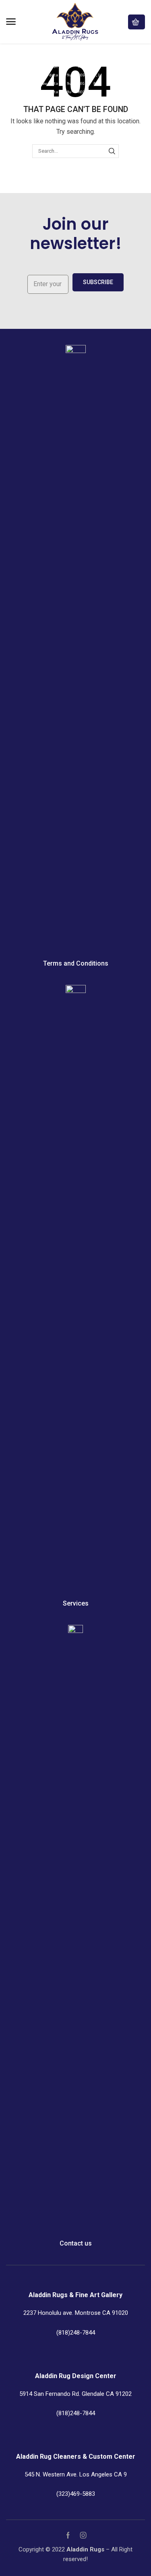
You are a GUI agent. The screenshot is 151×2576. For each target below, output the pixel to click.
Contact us (76, 2243)
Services (76, 1603)
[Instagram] (83, 2535)
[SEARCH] (112, 151)
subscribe (98, 282)
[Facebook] (68, 2535)
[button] (11, 22)
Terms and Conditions (76, 963)
